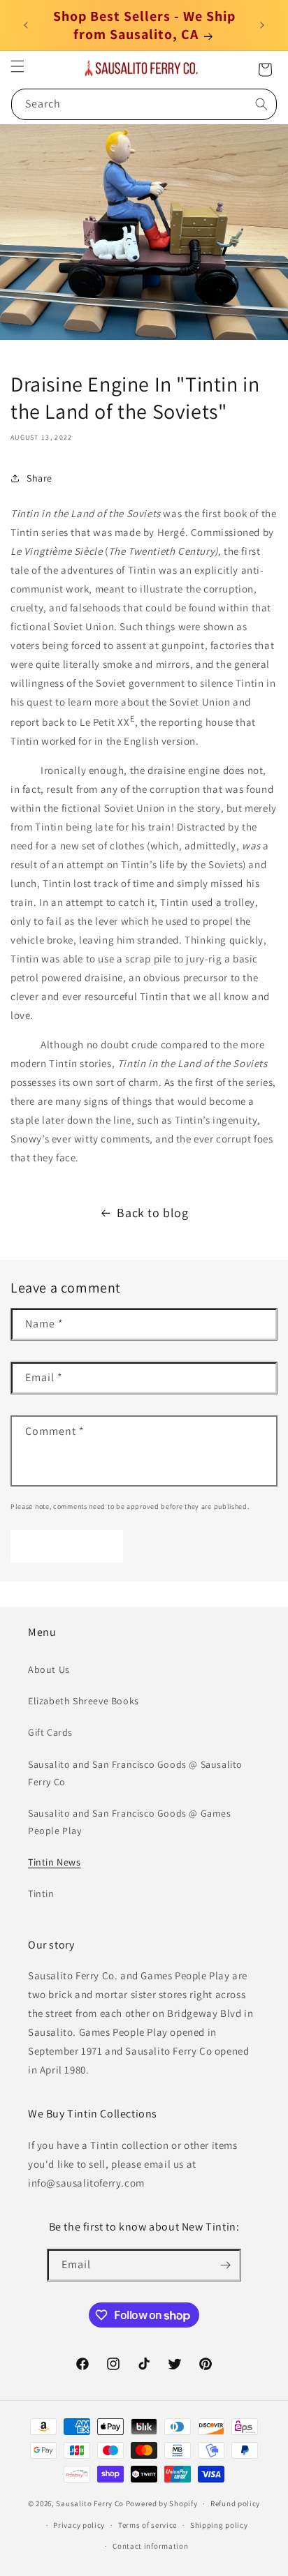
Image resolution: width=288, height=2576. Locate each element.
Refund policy (235, 2503)
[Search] (261, 104)
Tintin (41, 1893)
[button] (17, 66)
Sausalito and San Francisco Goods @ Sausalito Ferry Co (135, 1773)
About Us (49, 1669)
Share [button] (39, 478)
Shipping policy (219, 2525)
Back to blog (152, 1213)
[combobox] (144, 104)
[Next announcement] (262, 25)
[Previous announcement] (26, 25)
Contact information (150, 2546)
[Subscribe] (225, 2265)
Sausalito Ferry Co (90, 2503)
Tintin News (55, 1862)
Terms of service (147, 2525)
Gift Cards (50, 1732)
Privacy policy (79, 2525)
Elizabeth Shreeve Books (84, 1701)
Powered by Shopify (162, 2503)
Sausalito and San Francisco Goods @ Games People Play (130, 1822)
